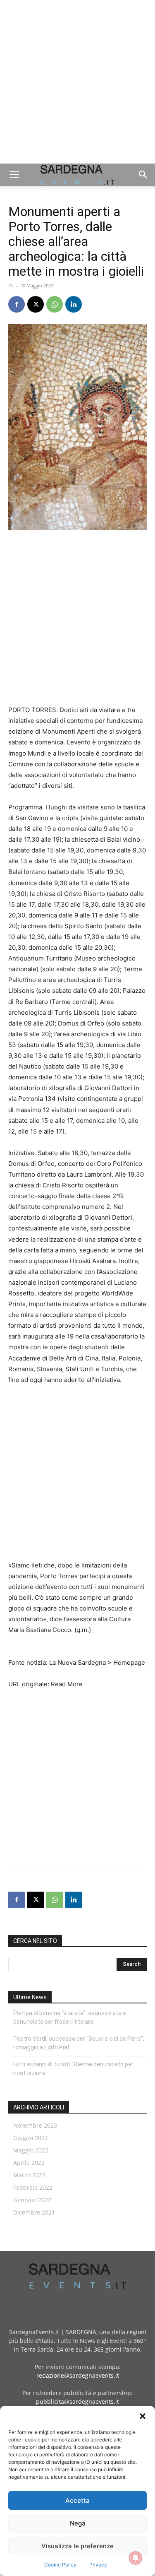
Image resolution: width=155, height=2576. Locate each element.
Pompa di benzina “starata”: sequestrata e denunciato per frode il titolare (70, 2017)
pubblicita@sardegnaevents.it (77, 2401)
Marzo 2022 (29, 2175)
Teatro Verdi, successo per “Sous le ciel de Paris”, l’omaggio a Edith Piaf (79, 2043)
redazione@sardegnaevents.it (78, 2375)
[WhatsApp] (55, 304)
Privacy (98, 2565)
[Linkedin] (74, 304)
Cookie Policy (60, 2565)
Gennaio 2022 (32, 2200)
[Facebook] (17, 304)
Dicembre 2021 (34, 2212)
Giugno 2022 (31, 2138)
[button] (143, 2416)
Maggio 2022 (31, 2150)
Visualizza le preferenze (77, 2546)
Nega (78, 2523)
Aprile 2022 (29, 2163)
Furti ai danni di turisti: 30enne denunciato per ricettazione (73, 2069)
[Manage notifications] (136, 2558)
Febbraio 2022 (33, 2187)
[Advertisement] (77, 82)
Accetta (77, 2500)
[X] (36, 304)
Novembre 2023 (35, 2125)
